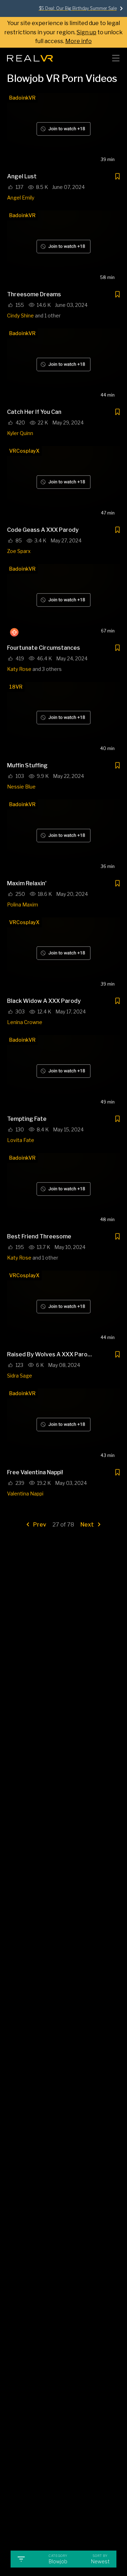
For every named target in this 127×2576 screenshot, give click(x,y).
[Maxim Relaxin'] (64, 837)
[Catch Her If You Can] (64, 366)
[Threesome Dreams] (64, 248)
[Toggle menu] (116, 58)
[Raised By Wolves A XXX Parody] (64, 1308)
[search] (97, 58)
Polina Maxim (23, 905)
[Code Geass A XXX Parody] (64, 484)
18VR (16, 687)
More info (78, 41)
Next (88, 1525)
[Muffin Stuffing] (64, 720)
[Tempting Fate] (64, 1073)
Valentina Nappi (25, 1494)
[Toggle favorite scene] (117, 177)
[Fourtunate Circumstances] (64, 602)
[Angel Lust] (64, 131)
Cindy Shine (20, 316)
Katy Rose (19, 669)
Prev (39, 1525)
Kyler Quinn (20, 433)
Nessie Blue (21, 787)
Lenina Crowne (25, 1022)
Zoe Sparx (19, 551)
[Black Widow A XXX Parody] (64, 955)
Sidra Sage (20, 1376)
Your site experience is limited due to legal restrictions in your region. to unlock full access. (64, 32)
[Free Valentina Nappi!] (64, 1426)
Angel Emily (21, 198)
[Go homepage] (30, 56)
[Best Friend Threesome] (64, 1191)
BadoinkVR (22, 98)
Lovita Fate (21, 1140)
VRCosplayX (24, 451)
